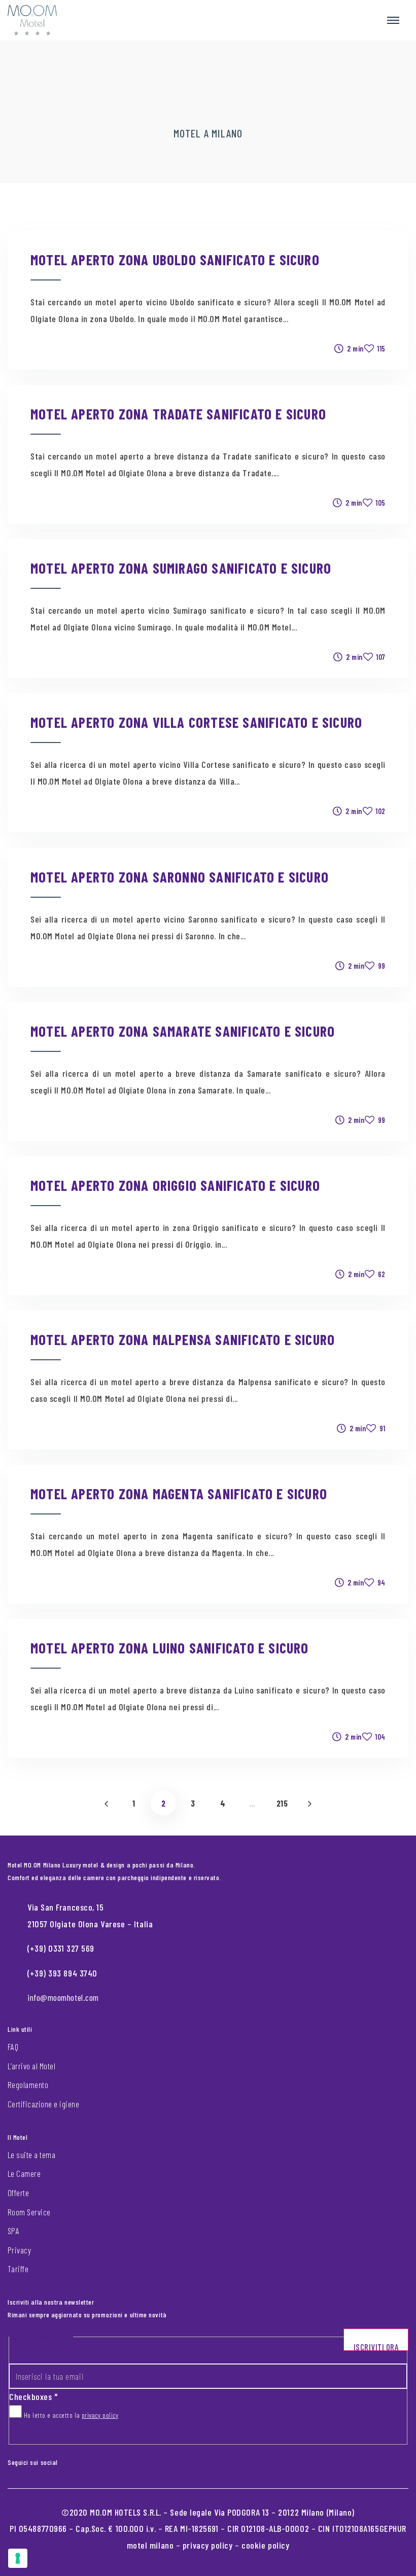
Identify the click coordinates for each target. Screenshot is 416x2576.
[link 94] (65, 2460)
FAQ (13, 2046)
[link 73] (106, 1803)
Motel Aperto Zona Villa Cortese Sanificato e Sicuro (196, 722)
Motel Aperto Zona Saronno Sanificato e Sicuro (180, 877)
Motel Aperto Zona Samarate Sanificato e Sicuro (183, 1031)
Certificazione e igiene (43, 2104)
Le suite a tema (31, 2155)
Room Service (29, 2212)
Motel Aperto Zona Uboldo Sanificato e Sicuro (175, 259)
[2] (18, 2558)
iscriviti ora (376, 2346)
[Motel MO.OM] (32, 20)
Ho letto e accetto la (70, 2415)
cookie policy (265, 2545)
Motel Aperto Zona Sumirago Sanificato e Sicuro (181, 568)
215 (282, 1803)
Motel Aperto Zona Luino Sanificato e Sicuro (170, 1648)
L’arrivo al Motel (31, 2066)
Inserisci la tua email (45, 2354)
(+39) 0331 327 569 (61, 1948)
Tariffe (18, 2269)
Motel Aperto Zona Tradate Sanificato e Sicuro (178, 414)
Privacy (19, 2250)
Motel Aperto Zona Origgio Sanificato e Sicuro (175, 1185)
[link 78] (309, 1803)
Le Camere (24, 2173)
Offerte (18, 2193)
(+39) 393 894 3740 (62, 1973)
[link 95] (73, 2460)
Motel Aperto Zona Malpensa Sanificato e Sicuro (183, 1339)
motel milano (150, 2545)
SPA (13, 2231)
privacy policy (100, 2415)
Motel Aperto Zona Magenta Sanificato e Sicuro (179, 1493)
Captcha (22, 2434)
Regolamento (28, 2085)
